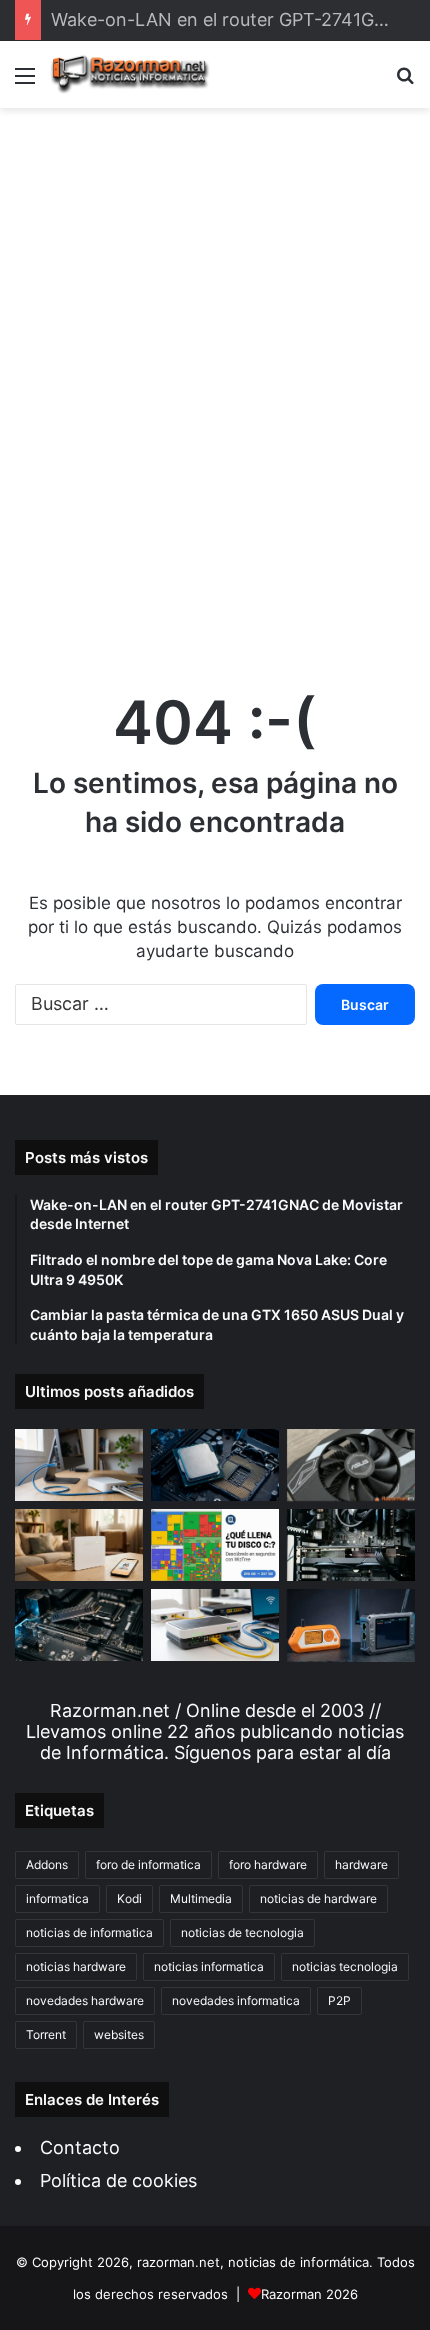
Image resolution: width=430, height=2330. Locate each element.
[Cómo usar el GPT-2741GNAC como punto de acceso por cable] (215, 1625)
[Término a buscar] (405, 82)
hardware (361, 1864)
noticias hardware (76, 1966)
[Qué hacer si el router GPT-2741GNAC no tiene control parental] (79, 1545)
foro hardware (268, 1864)
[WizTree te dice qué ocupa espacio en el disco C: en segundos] (215, 1545)
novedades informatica (236, 2000)
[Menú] (25, 82)
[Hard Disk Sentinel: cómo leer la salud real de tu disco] (79, 1625)
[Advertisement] (215, 379)
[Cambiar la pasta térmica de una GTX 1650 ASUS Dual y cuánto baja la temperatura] (351, 1465)
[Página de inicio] (130, 74)
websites (119, 2034)
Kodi (129, 1898)
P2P (339, 2000)
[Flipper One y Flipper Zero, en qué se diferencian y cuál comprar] (351, 1625)
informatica (57, 1898)
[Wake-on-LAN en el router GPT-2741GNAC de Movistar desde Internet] (79, 1465)
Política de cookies (118, 2180)
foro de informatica (148, 1864)
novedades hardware (85, 2000)
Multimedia (201, 1898)
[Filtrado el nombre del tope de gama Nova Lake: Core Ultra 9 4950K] (215, 1465)
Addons (47, 1864)
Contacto (80, 2147)
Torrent (46, 2034)
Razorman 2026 (309, 2294)
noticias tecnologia (345, 1966)
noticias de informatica (89, 1932)
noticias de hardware (318, 1898)
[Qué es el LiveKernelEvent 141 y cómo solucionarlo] (351, 1545)
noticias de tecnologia (242, 1932)
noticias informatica (209, 1966)
